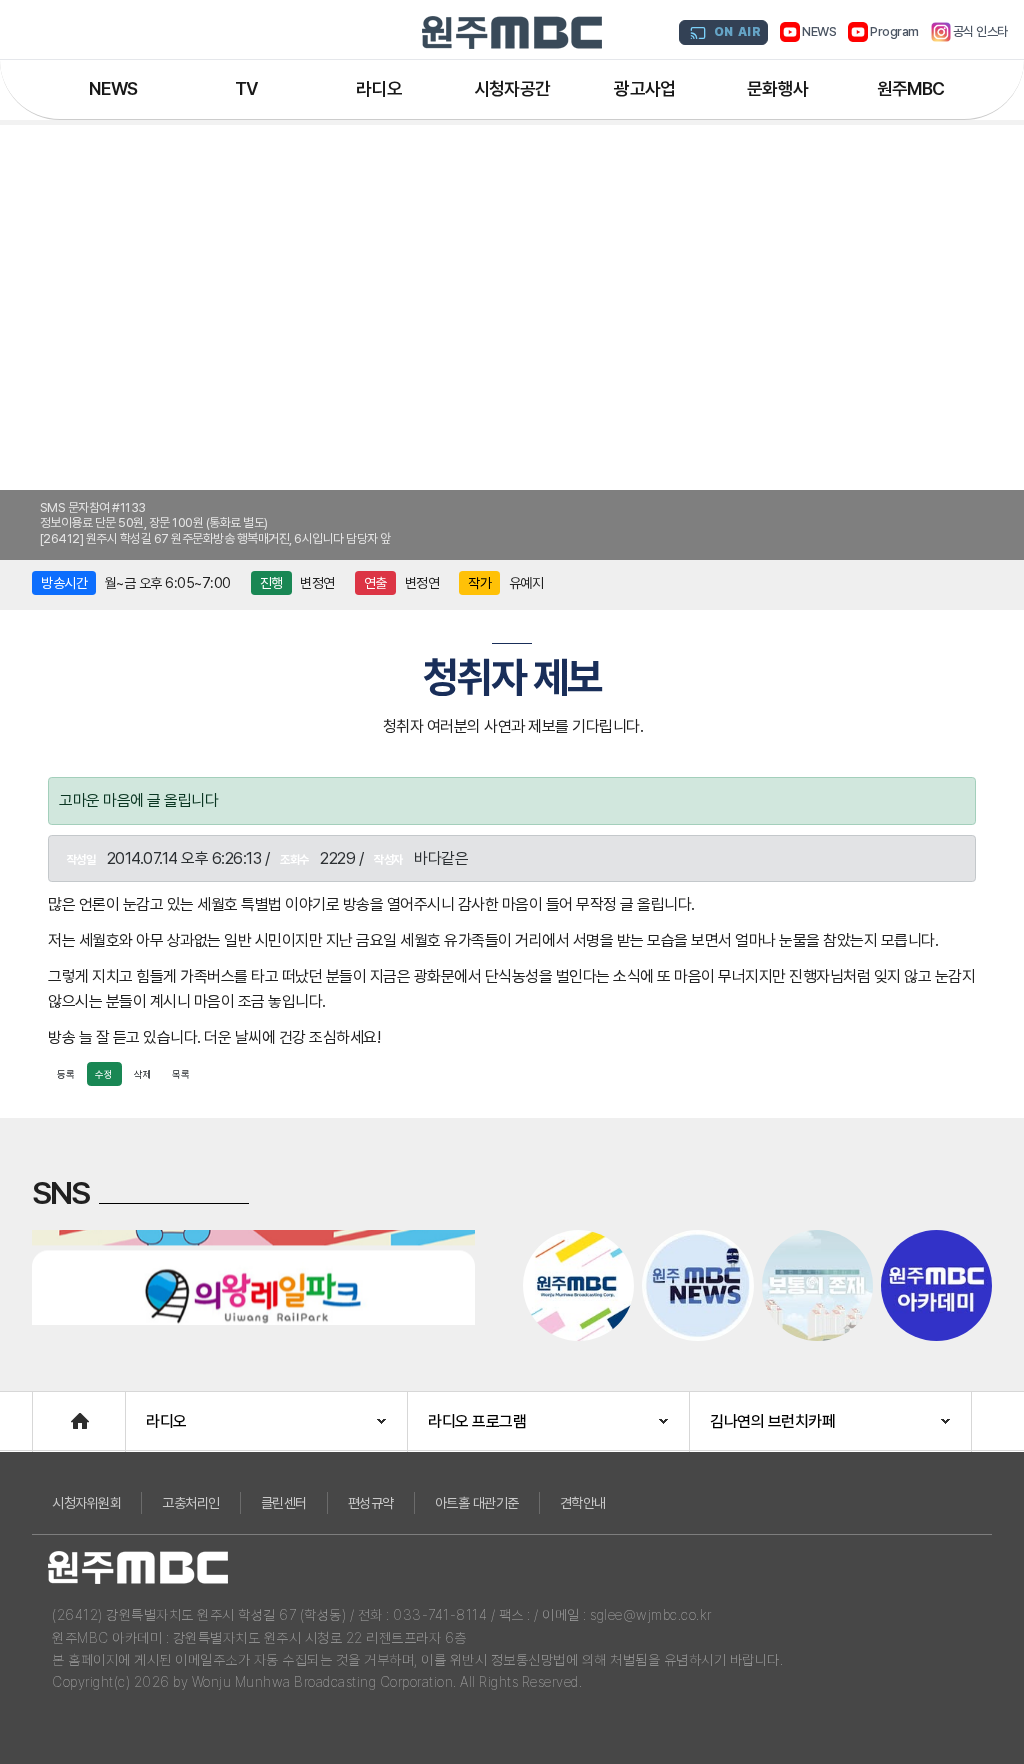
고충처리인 (191, 1503)
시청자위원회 (86, 1503)
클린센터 (284, 1503)
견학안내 (583, 1503)
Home (53, 1411)
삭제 (143, 1074)
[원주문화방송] (512, 32)
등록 (66, 1074)
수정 (104, 1074)
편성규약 (371, 1503)
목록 (181, 1074)
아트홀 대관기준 (477, 1503)
